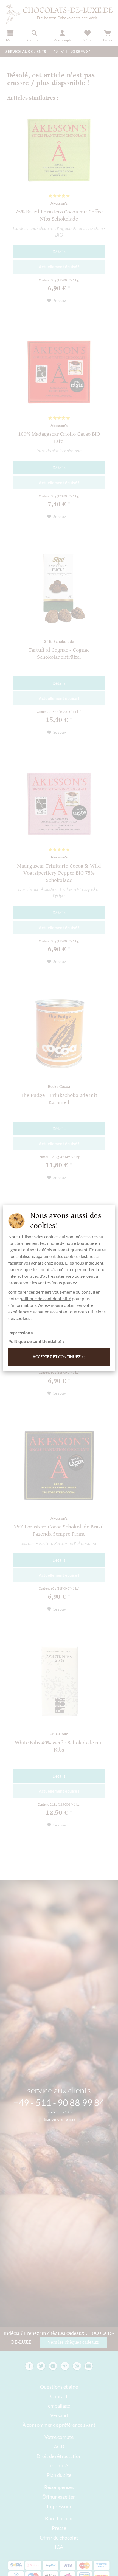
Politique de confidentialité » (36, 1341)
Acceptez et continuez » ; (59, 1357)
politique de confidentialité (45, 1298)
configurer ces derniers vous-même (42, 1292)
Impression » (21, 1332)
